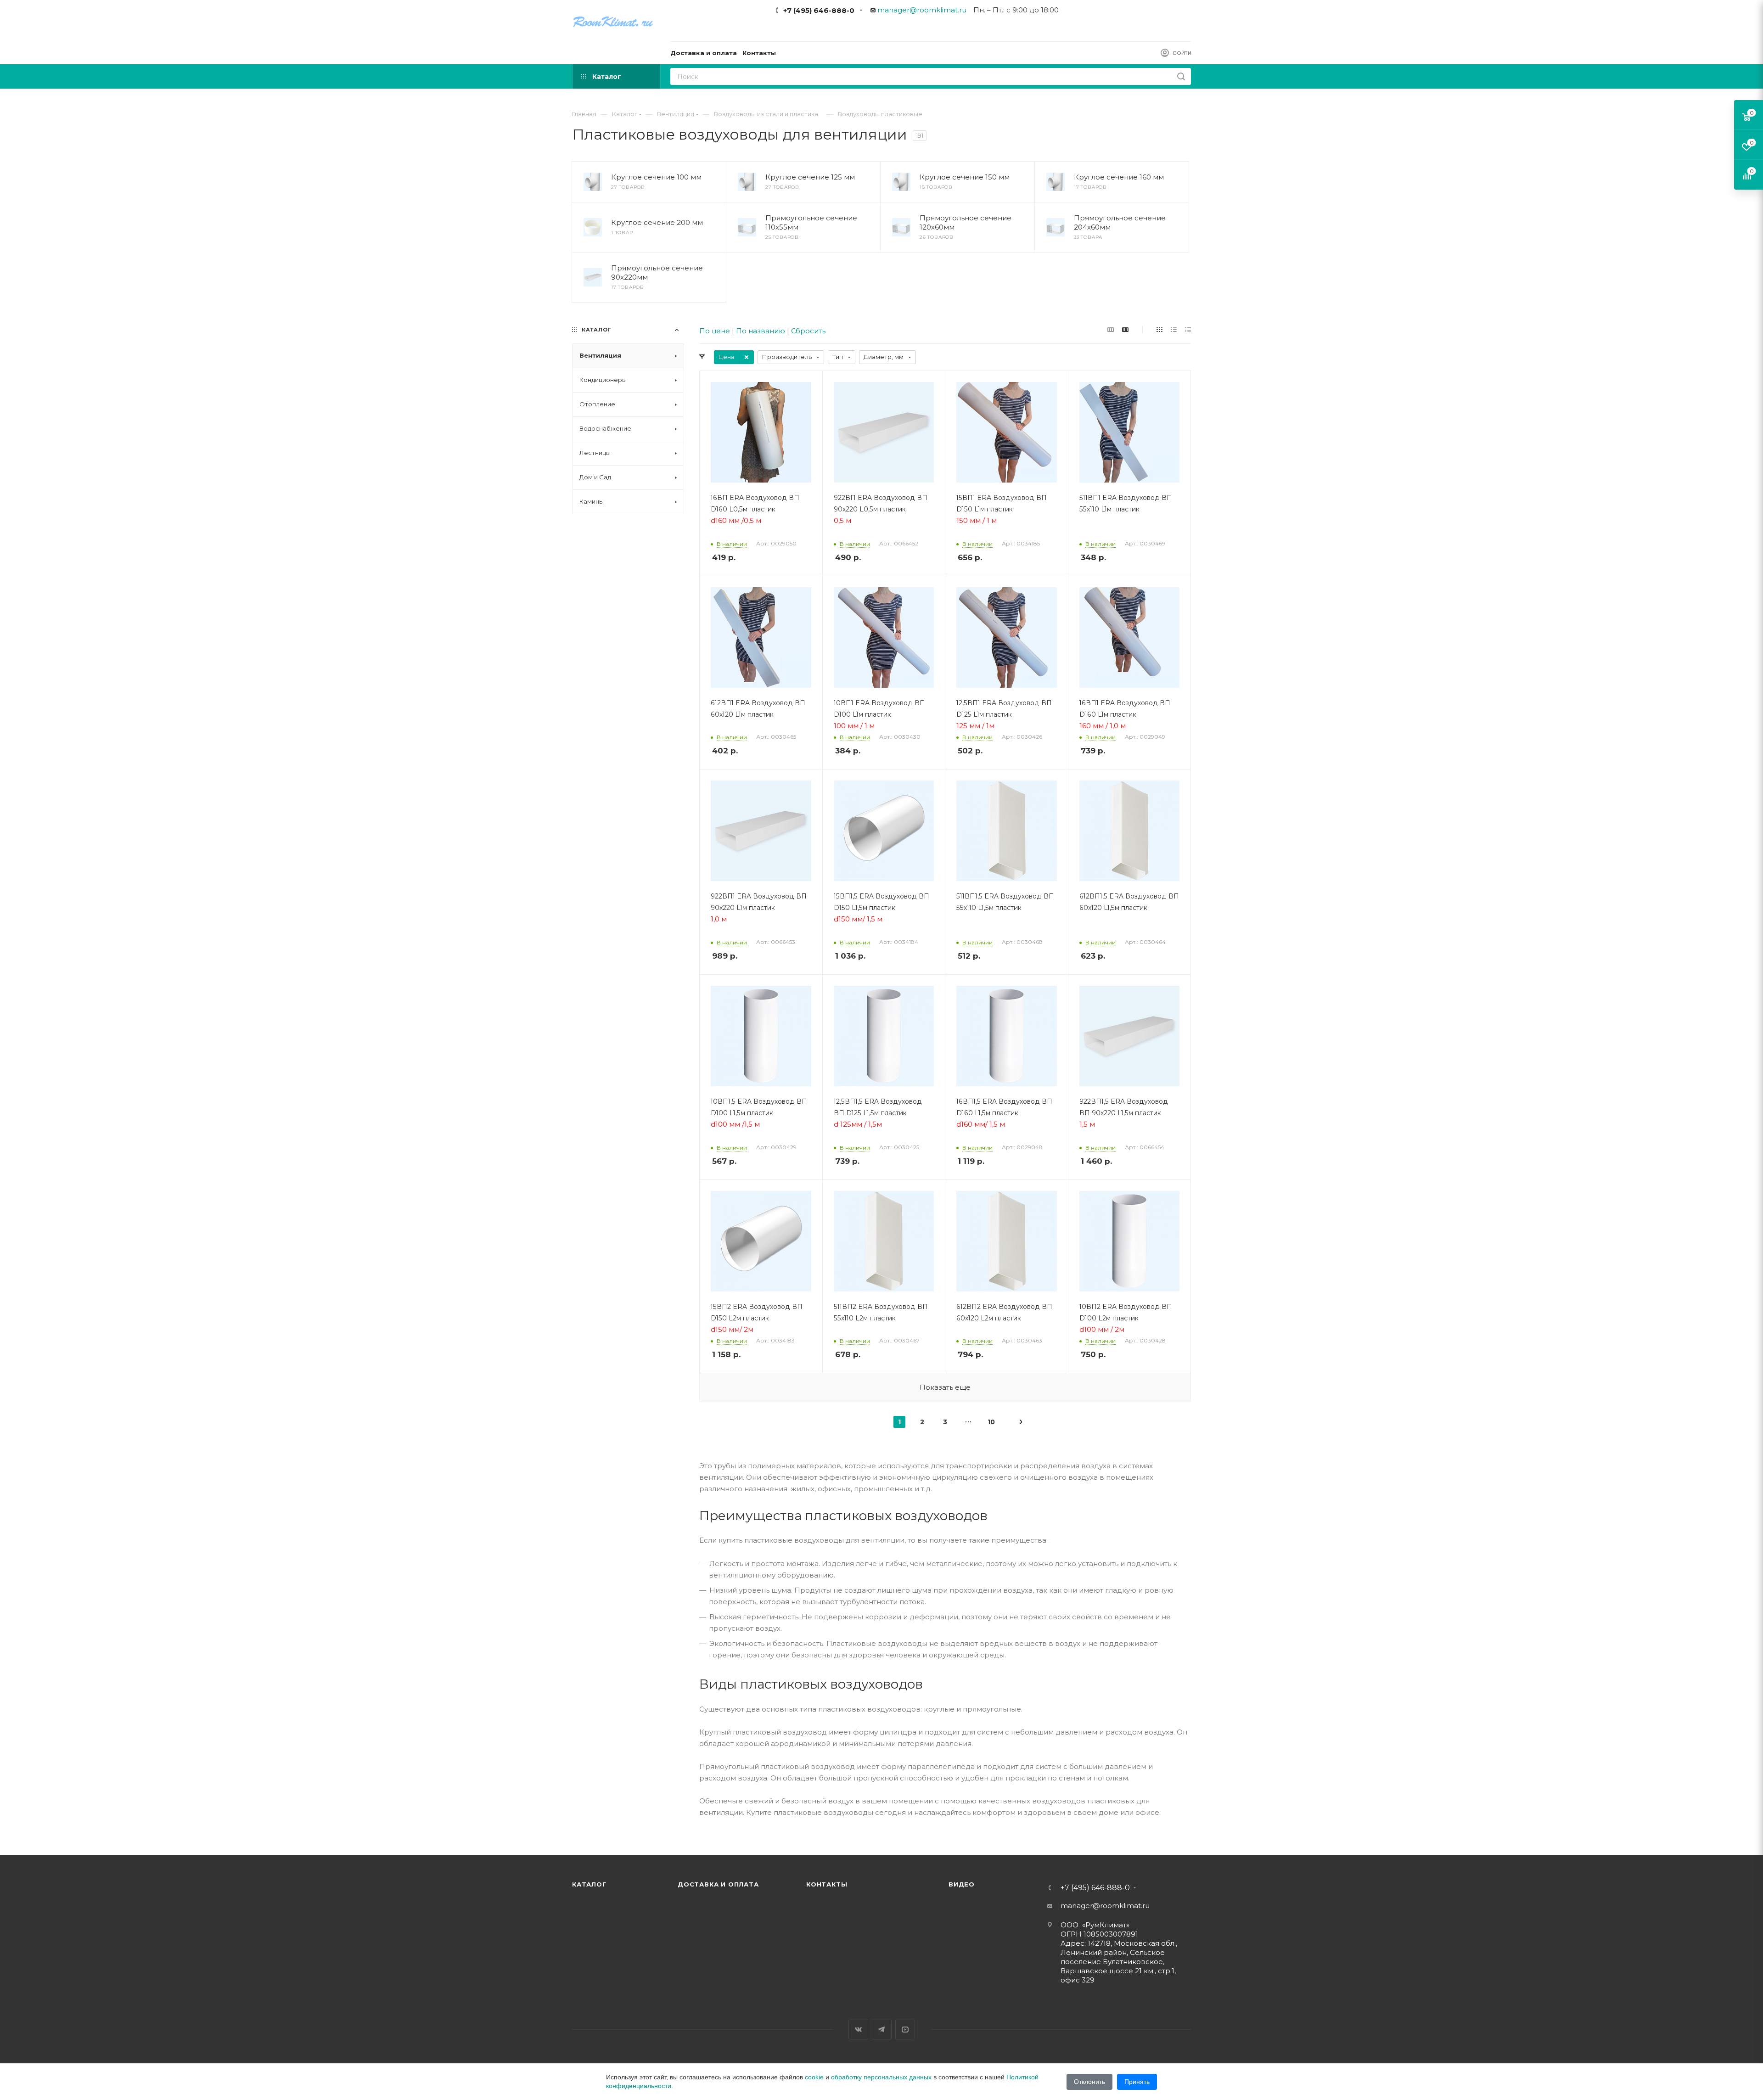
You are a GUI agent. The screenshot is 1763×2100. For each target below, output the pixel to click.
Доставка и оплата (718, 1884)
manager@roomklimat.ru (922, 10)
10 (991, 1422)
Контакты (827, 1884)
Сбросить (808, 331)
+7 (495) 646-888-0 (819, 10)
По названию (761, 331)
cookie (814, 2077)
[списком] (1174, 329)
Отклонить (1089, 2082)
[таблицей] (1188, 329)
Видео (962, 1884)
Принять (1137, 2082)
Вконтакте (858, 2030)
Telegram (882, 2030)
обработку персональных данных (881, 2077)
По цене (715, 331)
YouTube (905, 2030)
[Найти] (1181, 76)
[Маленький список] (1111, 329)
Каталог (589, 1884)
